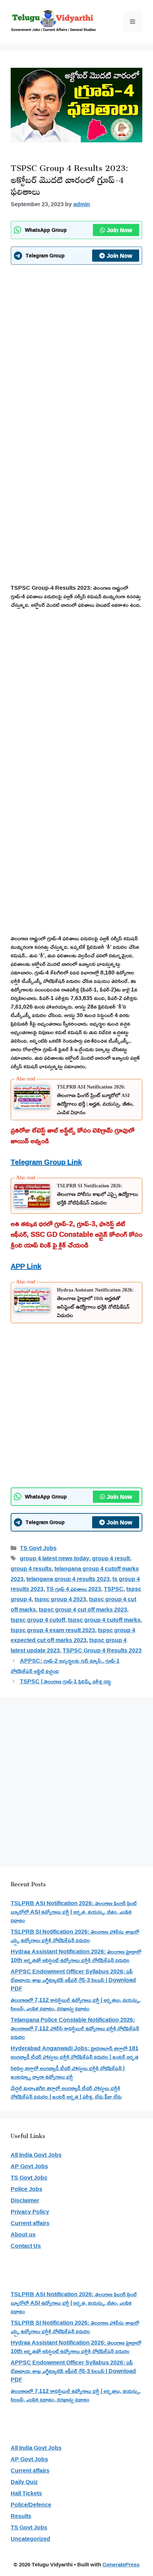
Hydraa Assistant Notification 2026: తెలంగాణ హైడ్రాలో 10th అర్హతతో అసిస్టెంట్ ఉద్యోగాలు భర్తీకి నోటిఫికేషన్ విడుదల (76, 1956)
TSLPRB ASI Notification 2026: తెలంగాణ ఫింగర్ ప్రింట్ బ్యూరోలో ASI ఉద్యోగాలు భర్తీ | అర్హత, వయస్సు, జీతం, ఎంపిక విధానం (74, 1912)
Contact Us (26, 2246)
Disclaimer (25, 2200)
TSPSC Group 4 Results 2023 (102, 1650)
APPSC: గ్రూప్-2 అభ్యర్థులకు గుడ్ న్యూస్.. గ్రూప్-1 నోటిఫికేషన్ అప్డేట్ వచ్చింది (65, 1666)
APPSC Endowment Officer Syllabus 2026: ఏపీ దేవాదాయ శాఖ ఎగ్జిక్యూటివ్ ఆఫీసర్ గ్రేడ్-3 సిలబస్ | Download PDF (73, 1980)
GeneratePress (121, 2564)
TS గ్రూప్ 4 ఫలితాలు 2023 (74, 1589)
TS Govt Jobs (38, 1548)
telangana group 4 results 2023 (68, 1579)
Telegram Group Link (46, 1162)
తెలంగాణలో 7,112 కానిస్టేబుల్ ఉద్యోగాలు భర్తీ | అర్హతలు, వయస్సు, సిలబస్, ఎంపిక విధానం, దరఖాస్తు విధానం (76, 2004)
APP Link (26, 1266)
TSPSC (114, 1589)
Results (21, 2516)
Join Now (119, 230)
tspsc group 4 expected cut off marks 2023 (73, 1635)
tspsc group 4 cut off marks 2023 (83, 1609)
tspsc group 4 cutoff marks (104, 1620)
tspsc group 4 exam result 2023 (53, 1630)
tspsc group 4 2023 (60, 1599)
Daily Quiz (24, 2482)
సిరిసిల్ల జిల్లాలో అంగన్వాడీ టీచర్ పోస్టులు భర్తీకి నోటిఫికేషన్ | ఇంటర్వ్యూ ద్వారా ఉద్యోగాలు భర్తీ (68, 2072)
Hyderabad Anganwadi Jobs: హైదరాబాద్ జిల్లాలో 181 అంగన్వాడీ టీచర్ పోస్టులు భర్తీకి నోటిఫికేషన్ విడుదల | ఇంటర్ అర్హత (75, 2052)
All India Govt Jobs (36, 2155)
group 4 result (111, 1558)
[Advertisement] (76, 348)
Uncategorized (30, 2539)
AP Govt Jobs (29, 2166)
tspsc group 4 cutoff (38, 1620)
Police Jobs (27, 2189)
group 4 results (31, 1568)
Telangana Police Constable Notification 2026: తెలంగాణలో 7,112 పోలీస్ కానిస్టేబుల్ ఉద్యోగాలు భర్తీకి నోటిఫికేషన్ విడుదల (75, 2028)
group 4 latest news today (55, 1558)
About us (23, 2234)
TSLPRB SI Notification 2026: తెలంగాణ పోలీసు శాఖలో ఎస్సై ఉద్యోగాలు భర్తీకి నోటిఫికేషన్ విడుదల (97, 1194)
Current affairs (30, 2223)
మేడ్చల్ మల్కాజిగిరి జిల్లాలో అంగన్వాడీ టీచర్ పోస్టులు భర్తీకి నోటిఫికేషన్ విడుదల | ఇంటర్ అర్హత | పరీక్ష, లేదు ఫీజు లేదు (66, 2092)
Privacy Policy (30, 2212)
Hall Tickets (26, 2493)
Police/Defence (31, 2505)
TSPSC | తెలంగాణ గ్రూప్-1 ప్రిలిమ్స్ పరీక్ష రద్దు (65, 1681)
